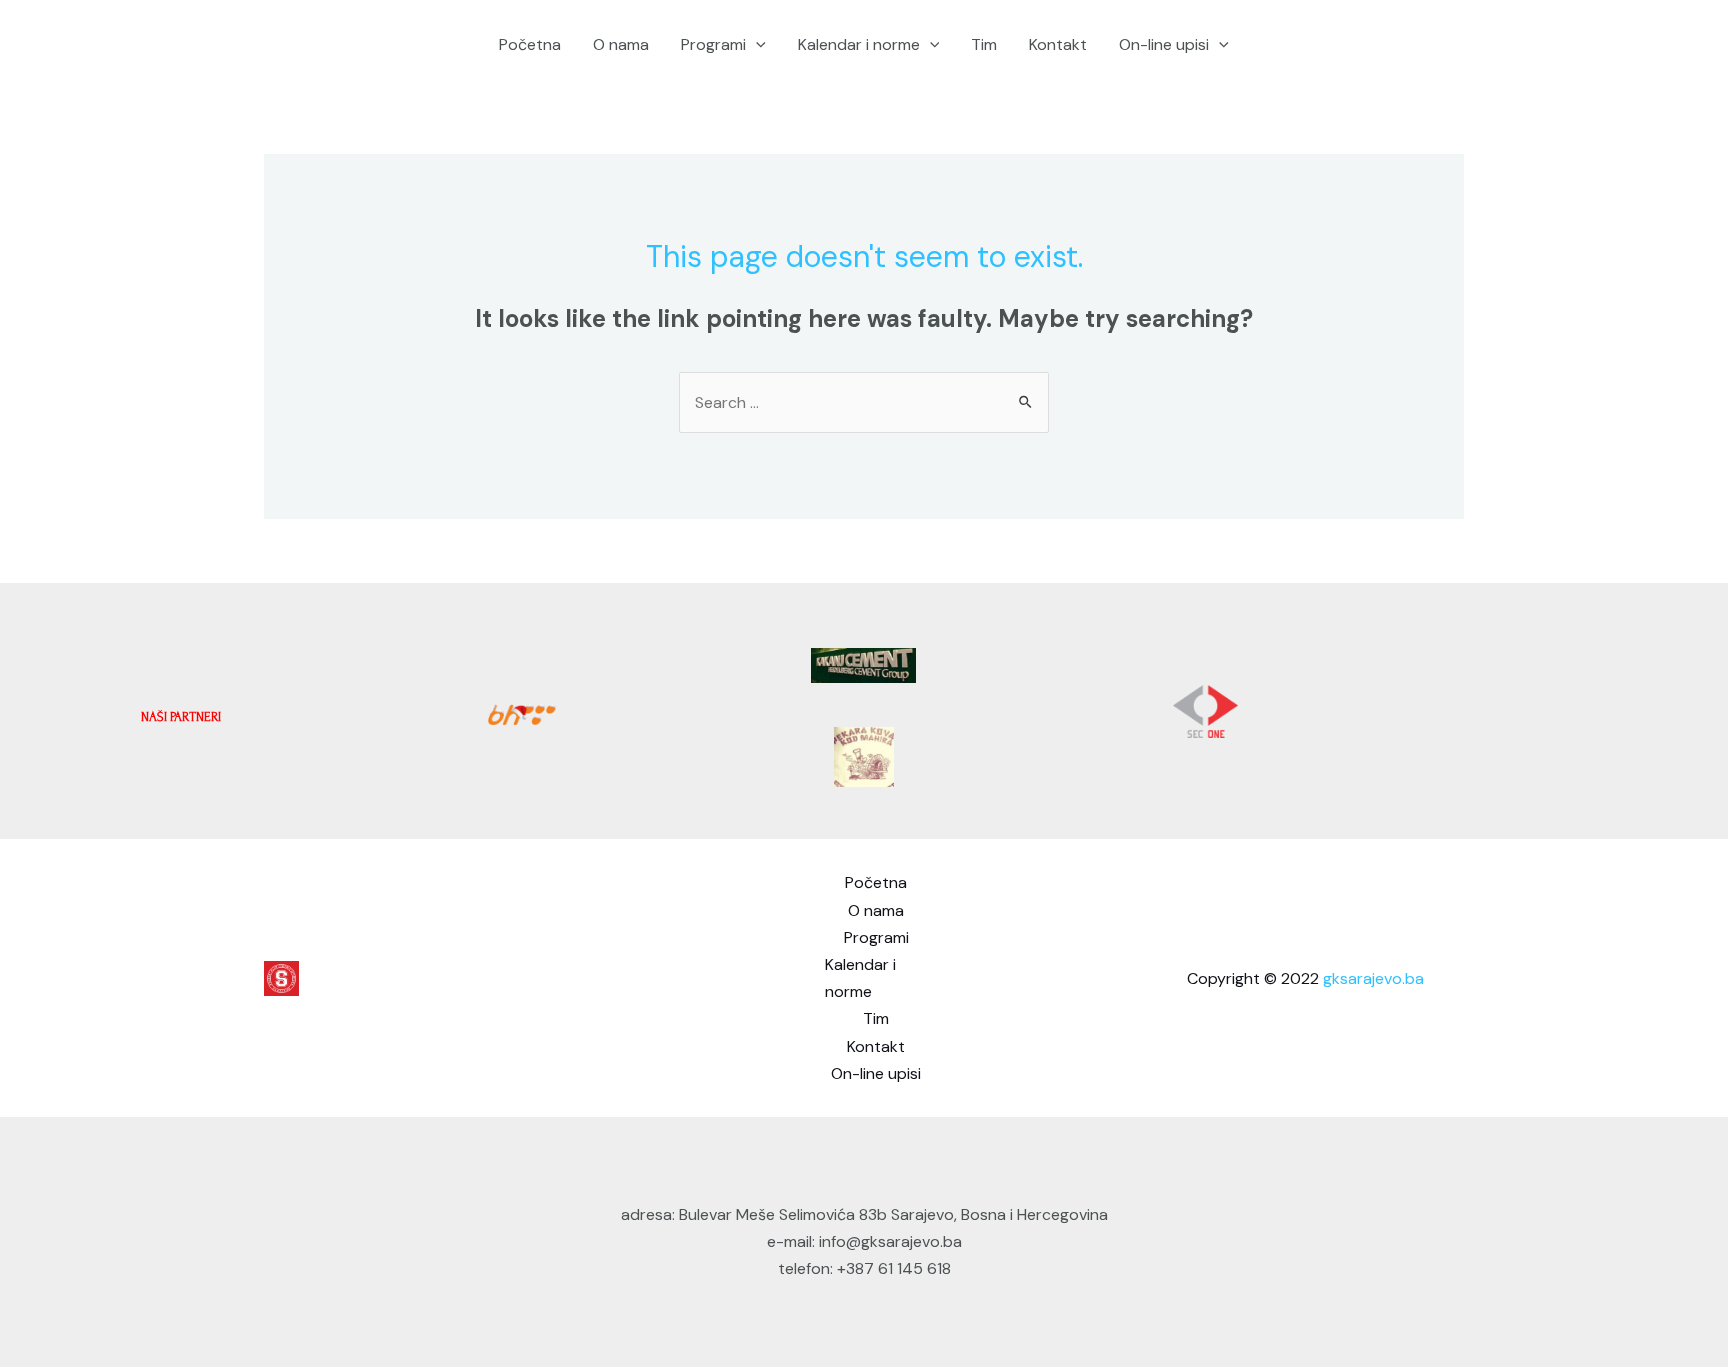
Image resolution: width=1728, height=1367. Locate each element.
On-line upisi (1164, 44)
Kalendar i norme (859, 44)
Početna (530, 44)
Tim (984, 44)
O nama (621, 44)
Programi (713, 44)
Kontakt (1058, 44)
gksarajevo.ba (1373, 978)
